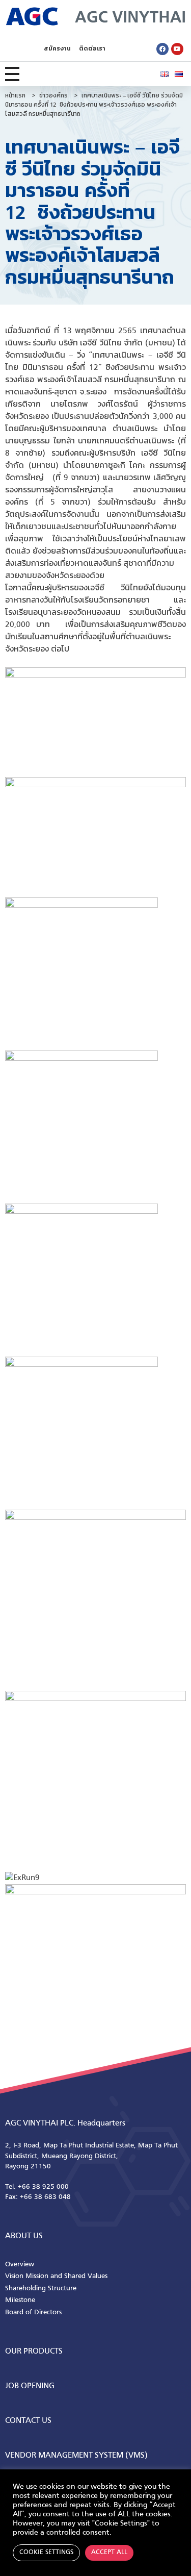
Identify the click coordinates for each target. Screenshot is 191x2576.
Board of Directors (33, 2312)
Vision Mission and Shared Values (56, 2276)
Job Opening (30, 2386)
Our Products (34, 2352)
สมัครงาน (57, 49)
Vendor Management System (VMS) (76, 2456)
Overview (20, 2265)
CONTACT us (28, 2421)
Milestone (20, 2300)
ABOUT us (24, 2236)
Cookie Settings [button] (46, 2553)
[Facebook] (162, 49)
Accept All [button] (109, 2553)
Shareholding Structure (41, 2289)
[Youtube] (177, 49)
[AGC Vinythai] (95, 16)
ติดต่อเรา (92, 49)
